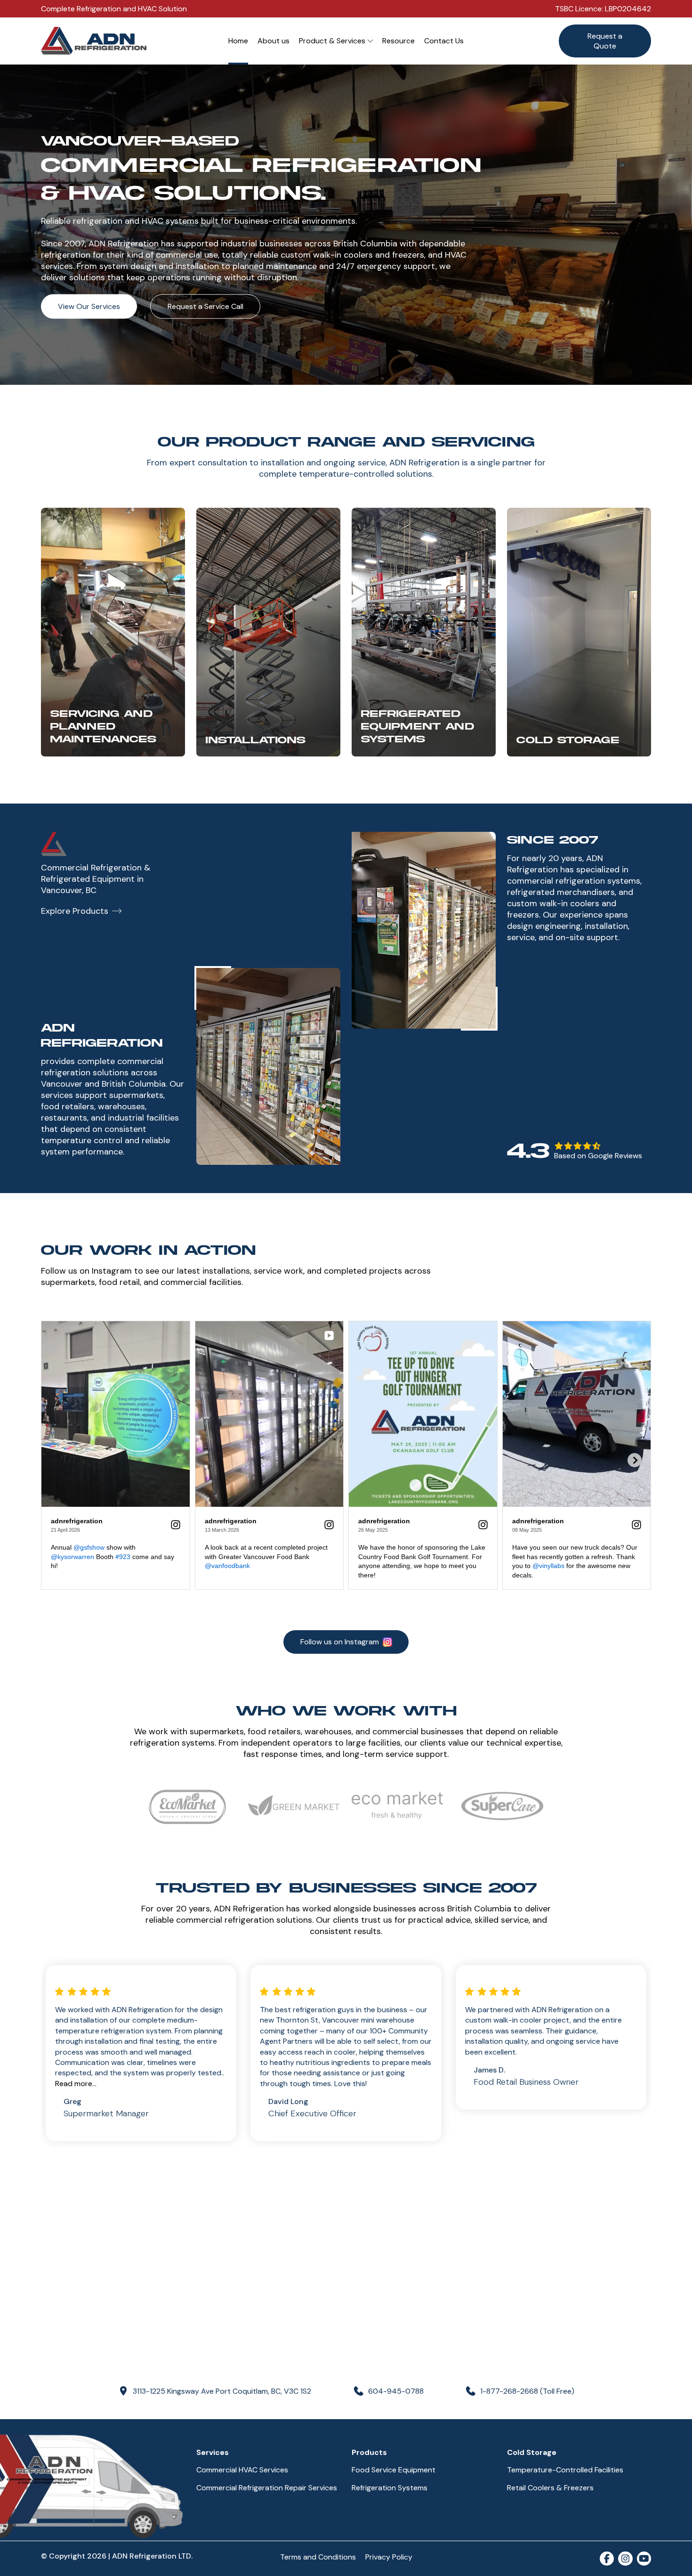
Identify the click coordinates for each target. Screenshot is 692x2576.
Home (238, 41)
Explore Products (75, 911)
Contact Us (444, 41)
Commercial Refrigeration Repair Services (267, 2488)
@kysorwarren (72, 1557)
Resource (398, 41)
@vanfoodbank (227, 1566)
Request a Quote (605, 41)
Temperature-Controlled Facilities (565, 2470)
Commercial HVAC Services (242, 2470)
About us (274, 41)
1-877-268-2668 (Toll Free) (527, 2391)
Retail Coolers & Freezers (550, 2488)
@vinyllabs (548, 1566)
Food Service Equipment (394, 2470)
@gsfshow (89, 1547)
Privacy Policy (389, 2557)
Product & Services (332, 41)
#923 (123, 1557)
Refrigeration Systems (390, 2488)
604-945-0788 (396, 2391)
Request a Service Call (205, 306)
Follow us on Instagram (340, 1642)
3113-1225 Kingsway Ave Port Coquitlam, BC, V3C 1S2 (222, 2391)
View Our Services (89, 306)
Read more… (76, 2084)
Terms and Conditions (318, 2557)
